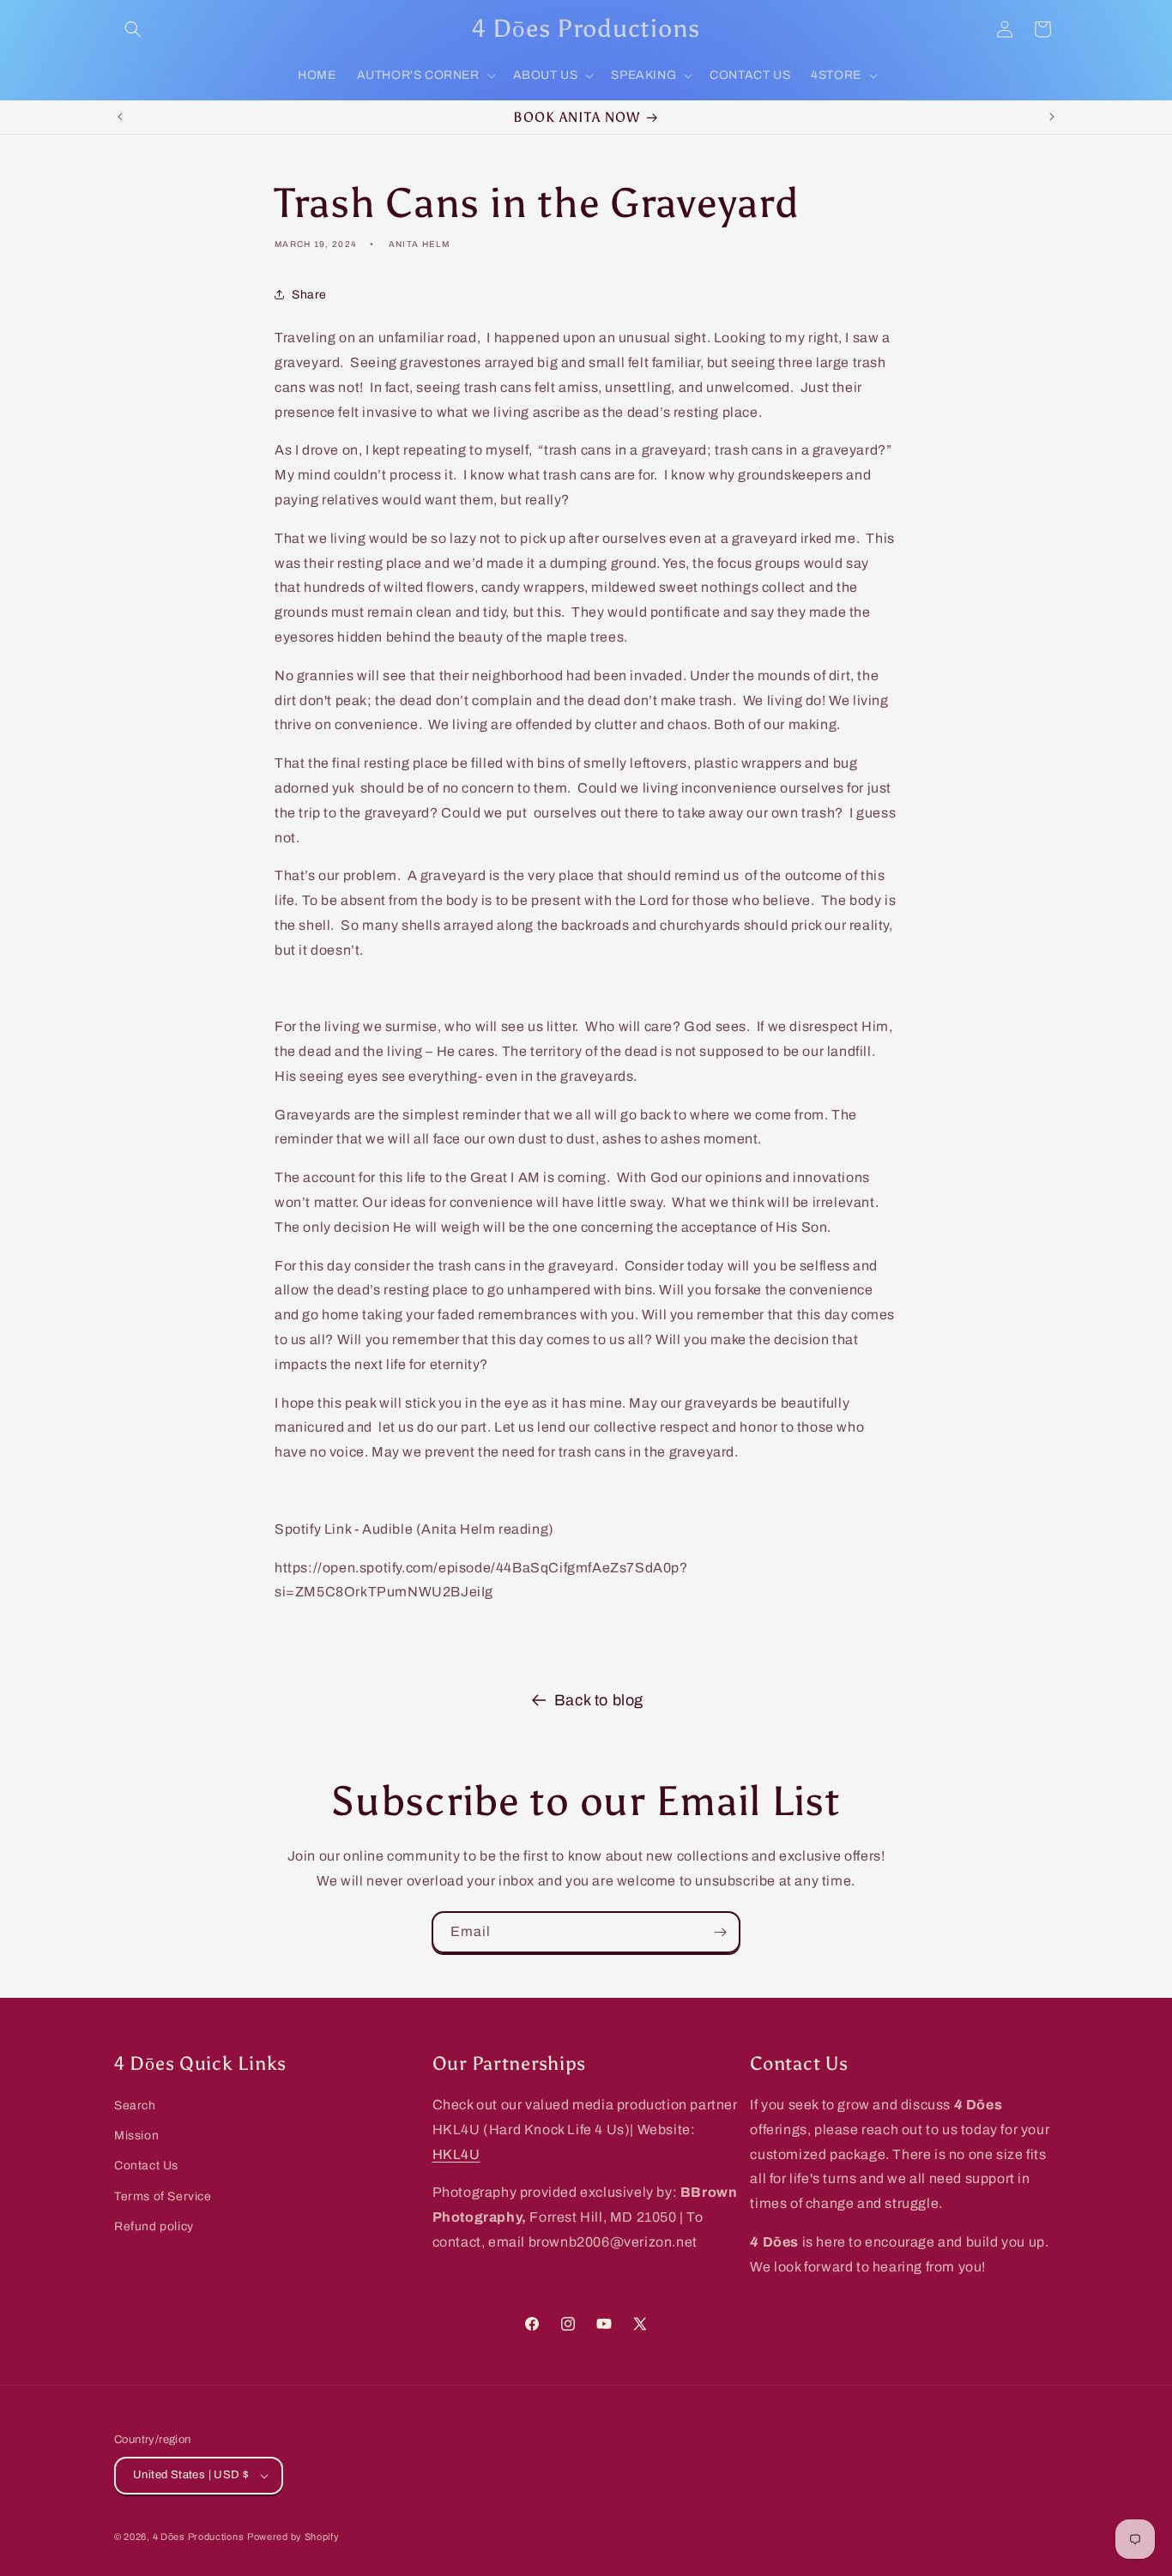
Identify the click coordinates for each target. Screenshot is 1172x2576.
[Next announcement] (1052, 117)
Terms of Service (163, 2196)
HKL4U (456, 2154)
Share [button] (309, 295)
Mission (136, 2136)
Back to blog (599, 1700)
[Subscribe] (720, 1932)
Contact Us (146, 2166)
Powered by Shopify (293, 2537)
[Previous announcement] (120, 117)
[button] (133, 29)
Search (135, 2105)
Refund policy (154, 2226)
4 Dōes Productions (199, 2537)
